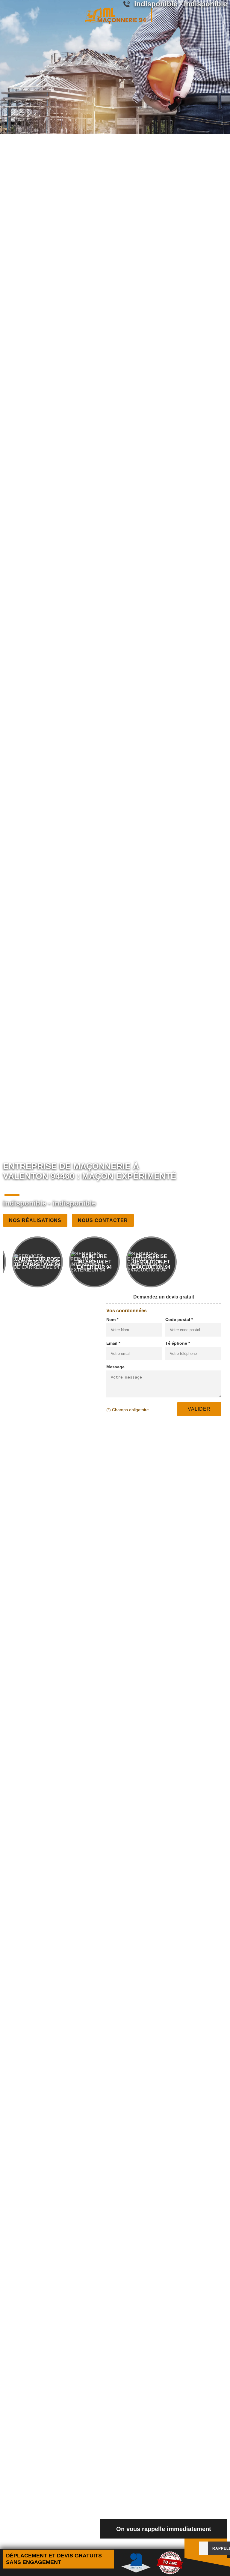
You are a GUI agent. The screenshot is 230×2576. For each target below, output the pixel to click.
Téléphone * (178, 1343)
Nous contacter (103, 1220)
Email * (113, 1343)
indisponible (25, 1203)
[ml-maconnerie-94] (115, 15)
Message (115, 1367)
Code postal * (179, 1319)
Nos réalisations (35, 1220)
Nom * (112, 1319)
